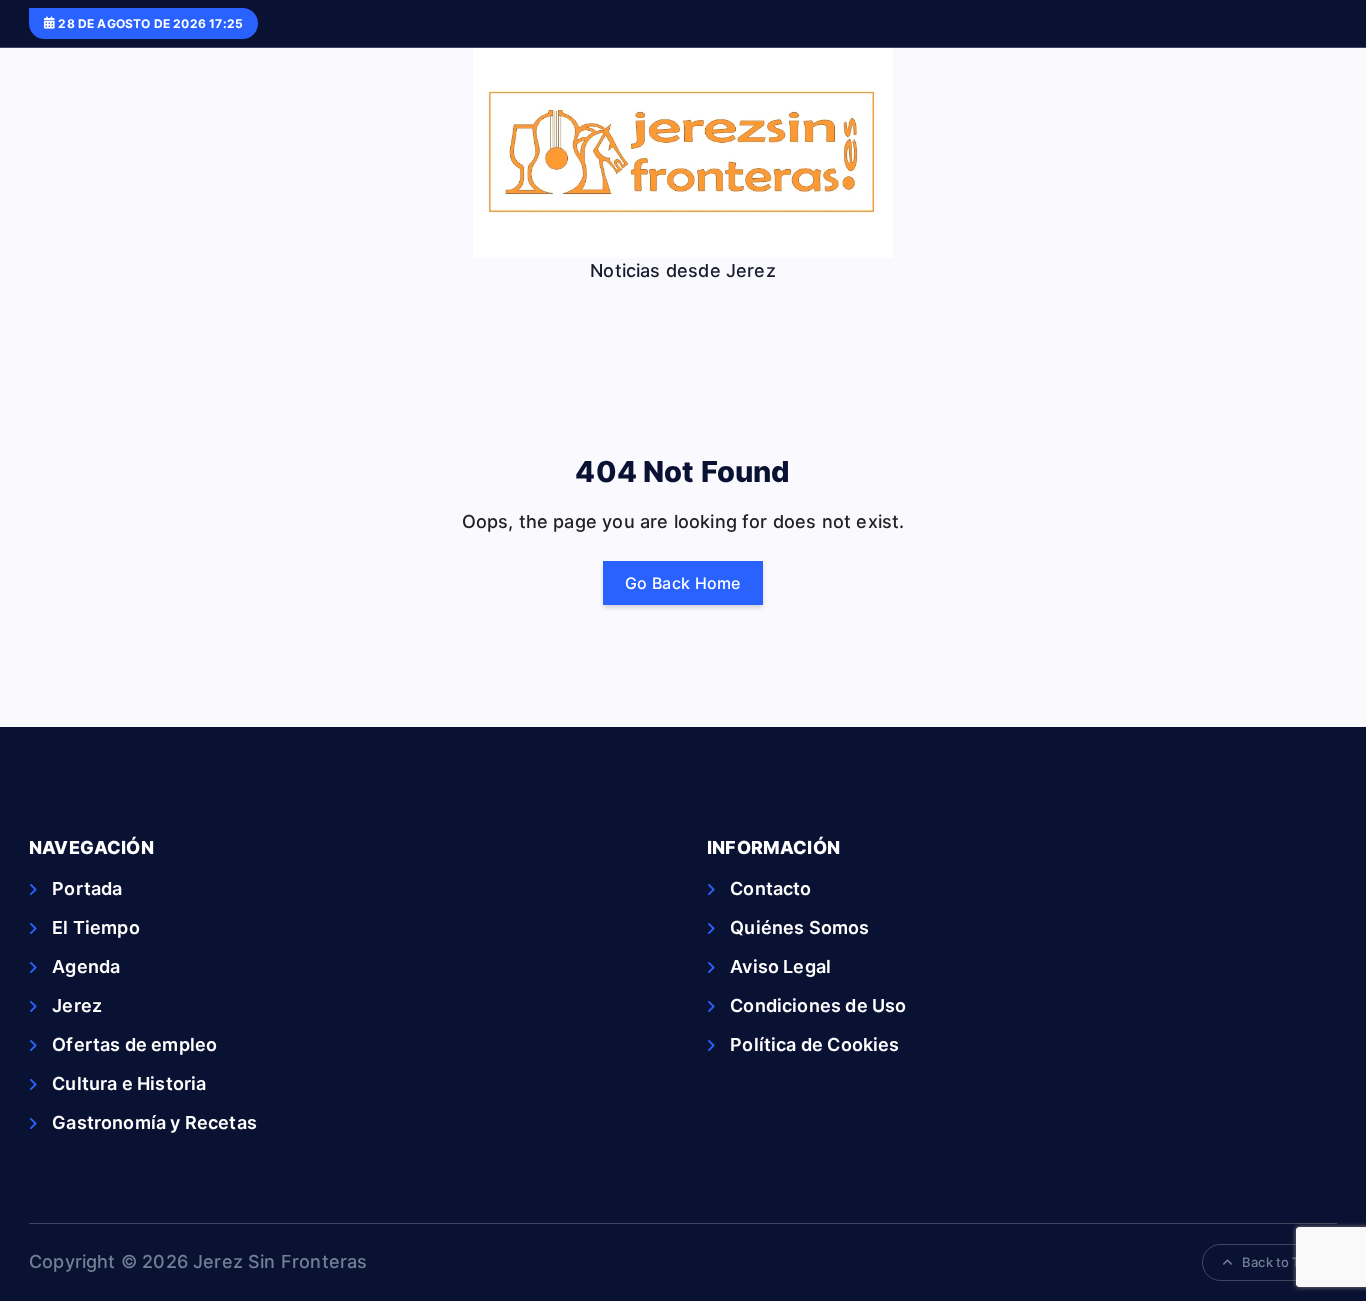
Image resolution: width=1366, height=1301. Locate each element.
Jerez (77, 1005)
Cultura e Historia (129, 1083)
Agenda (86, 966)
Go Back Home (683, 583)
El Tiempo (96, 927)
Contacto (770, 888)
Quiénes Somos (799, 927)
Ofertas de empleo (134, 1044)
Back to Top (1279, 1262)
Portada (87, 888)
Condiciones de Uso (818, 1005)
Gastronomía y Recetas (154, 1122)
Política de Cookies (814, 1044)
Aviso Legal (780, 966)
